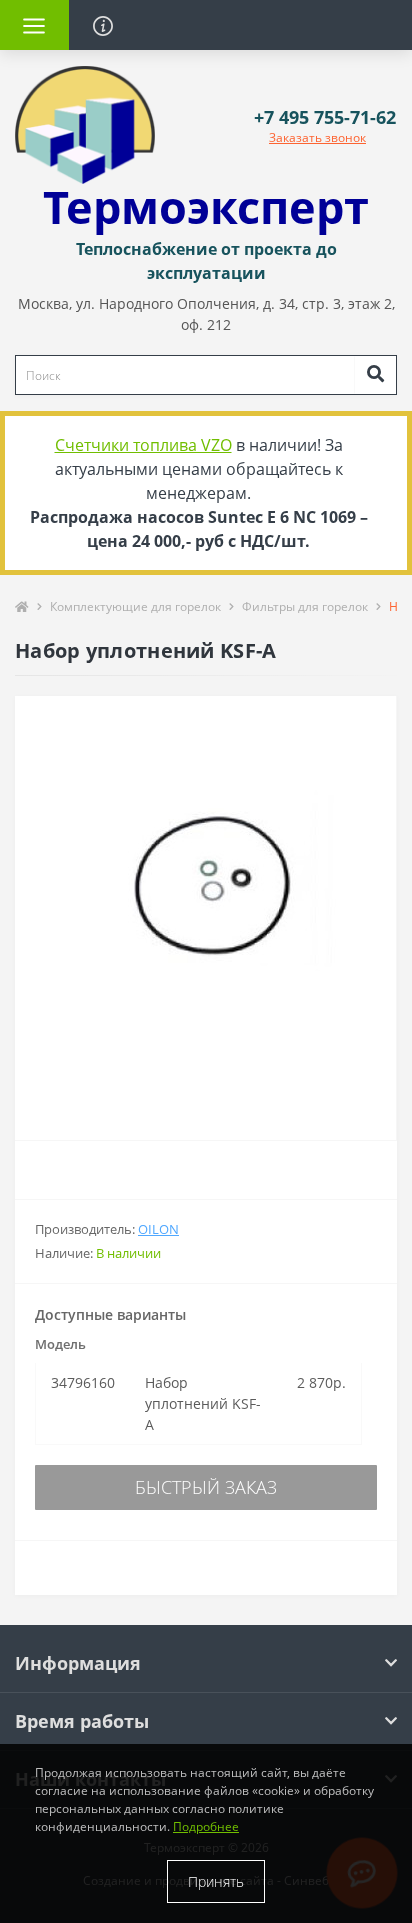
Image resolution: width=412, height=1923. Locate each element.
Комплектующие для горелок (135, 606)
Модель (60, 1344)
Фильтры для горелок (305, 606)
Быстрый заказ (206, 1487)
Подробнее (206, 1826)
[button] (325, 117)
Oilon (158, 1229)
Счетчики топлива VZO (143, 445)
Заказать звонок (317, 137)
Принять (216, 1881)
